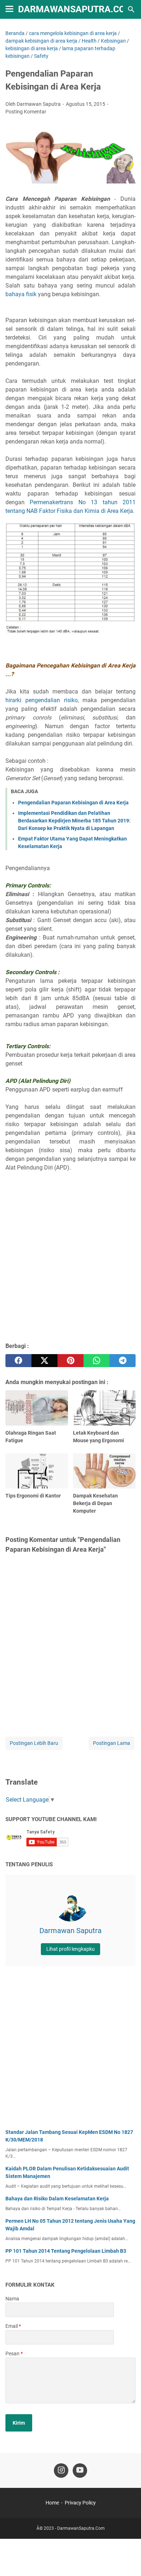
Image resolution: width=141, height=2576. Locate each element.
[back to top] (127, 2560)
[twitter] (44, 1361)
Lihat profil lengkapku (70, 1949)
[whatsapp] (97, 1361)
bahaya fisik (21, 294)
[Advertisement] (70, 1264)
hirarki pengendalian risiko (42, 700)
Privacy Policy (80, 2503)
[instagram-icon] (61, 2471)
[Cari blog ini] (131, 9)
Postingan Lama (112, 1743)
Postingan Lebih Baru (34, 1743)
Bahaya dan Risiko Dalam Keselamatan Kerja (57, 2199)
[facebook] (18, 1361)
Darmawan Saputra (70, 1931)
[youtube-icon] (80, 2471)
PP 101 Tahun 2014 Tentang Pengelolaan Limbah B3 (66, 2251)
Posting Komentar (26, 112)
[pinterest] (70, 1361)
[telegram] (123, 1361)
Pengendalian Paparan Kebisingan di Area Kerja (73, 803)
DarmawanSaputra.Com (76, 9)
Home (52, 2503)
